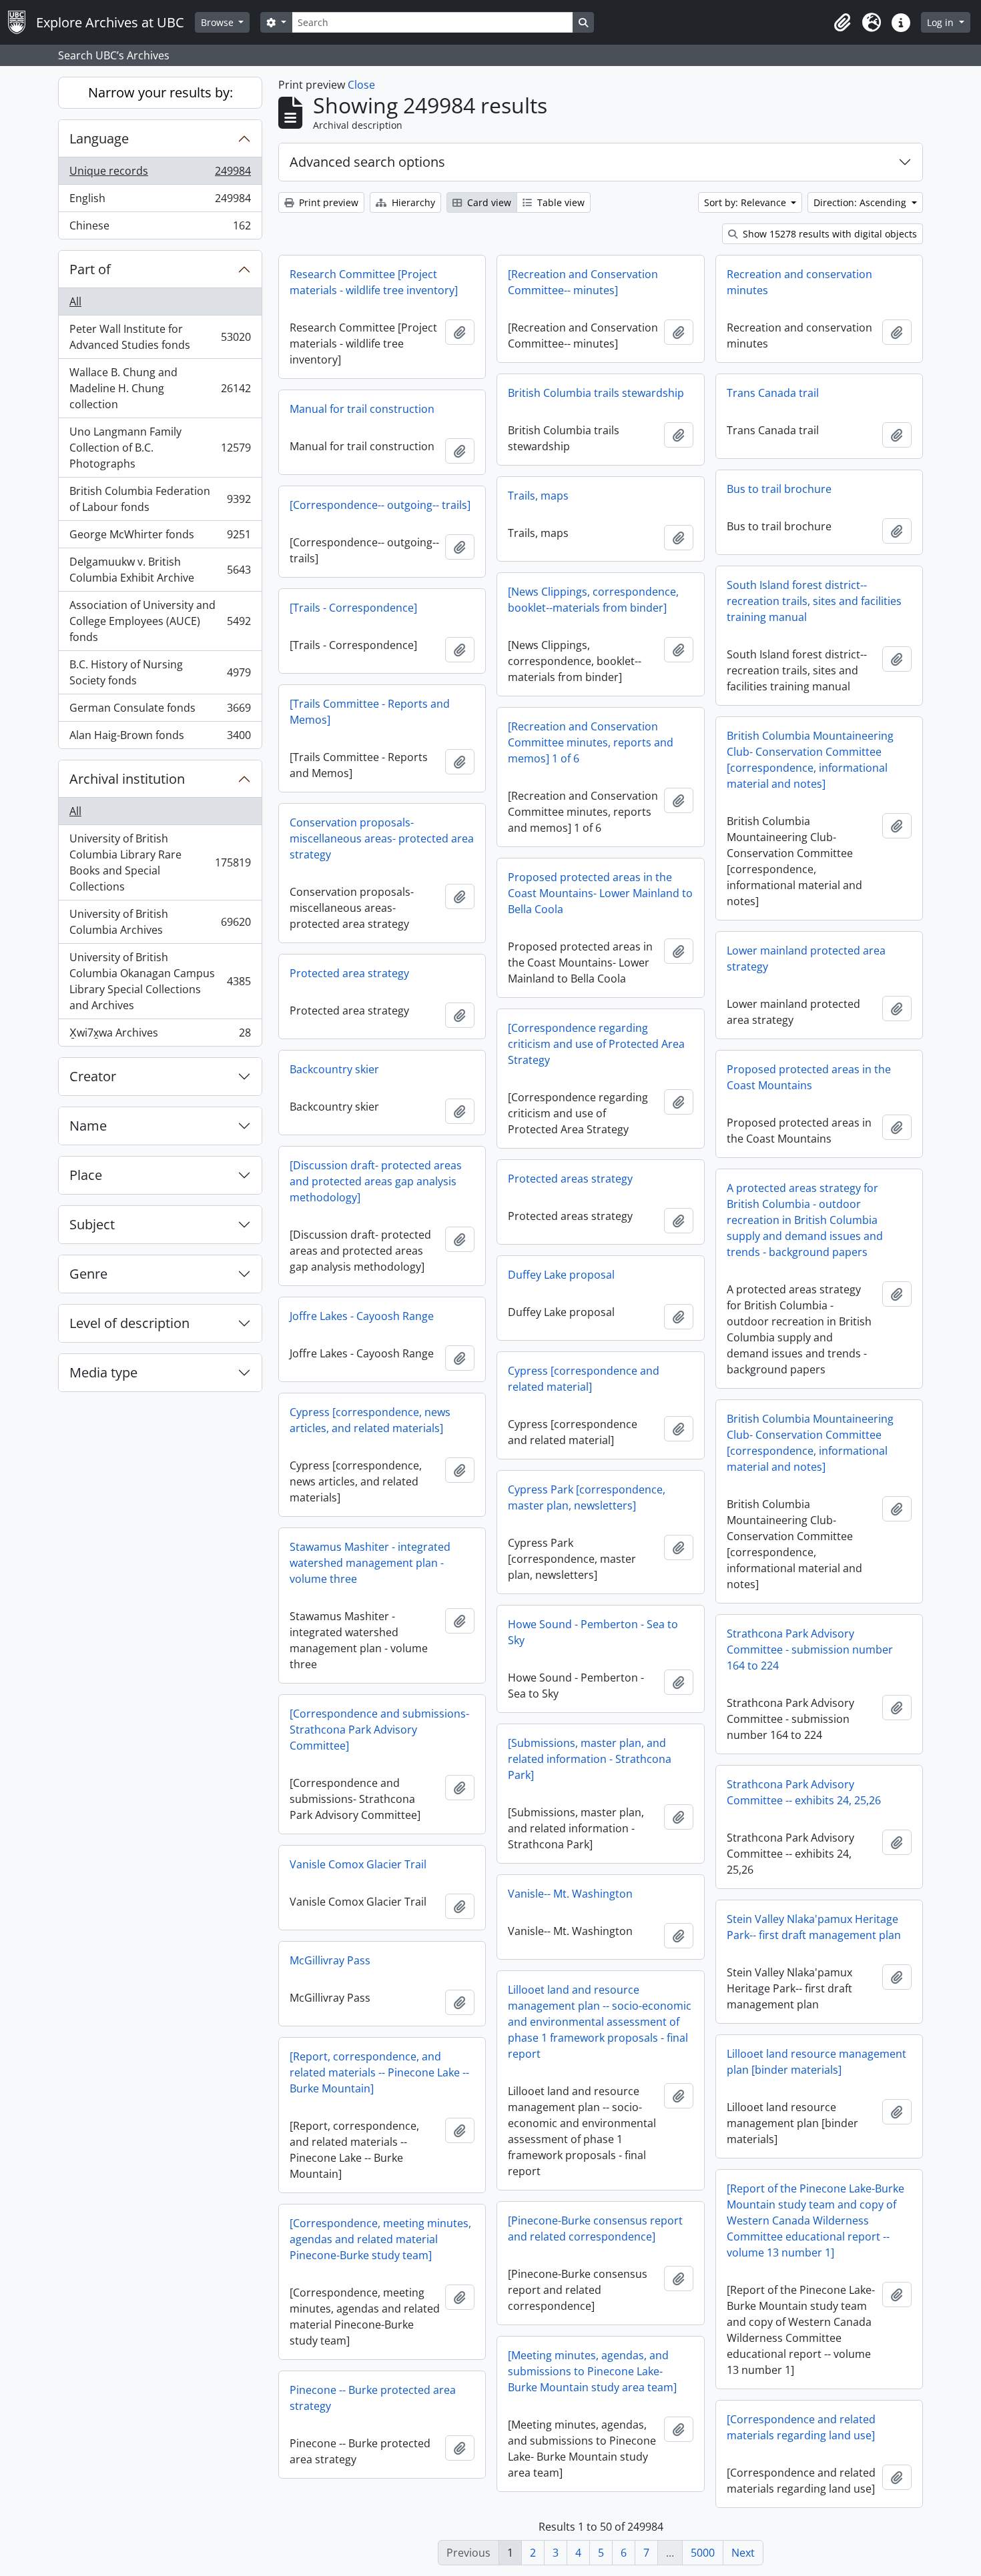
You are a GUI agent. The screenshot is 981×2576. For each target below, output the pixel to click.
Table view (560, 202)
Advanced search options (367, 162)
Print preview (327, 202)
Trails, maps (538, 496)
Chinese (160, 228)
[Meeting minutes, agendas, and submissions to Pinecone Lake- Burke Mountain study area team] (592, 2371)
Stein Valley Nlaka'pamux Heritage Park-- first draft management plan (814, 1927)
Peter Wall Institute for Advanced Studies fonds (160, 337)
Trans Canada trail (773, 393)
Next (743, 2553)
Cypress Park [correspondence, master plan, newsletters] (587, 1497)
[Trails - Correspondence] (353, 608)
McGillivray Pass (330, 1960)
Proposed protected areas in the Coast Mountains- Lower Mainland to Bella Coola (600, 893)
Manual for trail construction (362, 409)
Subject (92, 1224)
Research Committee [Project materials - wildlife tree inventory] (374, 282)
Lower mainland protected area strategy (806, 958)
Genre (88, 1274)
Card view (488, 202)
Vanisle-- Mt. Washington (570, 1894)
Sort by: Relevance (746, 202)
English (160, 201)
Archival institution (127, 779)
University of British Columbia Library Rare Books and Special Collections (160, 862)
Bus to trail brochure (779, 489)
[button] (842, 23)
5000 (703, 2553)
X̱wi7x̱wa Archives (160, 1036)
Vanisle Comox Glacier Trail (358, 1864)
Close (361, 85)
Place (86, 1175)
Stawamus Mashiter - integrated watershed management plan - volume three (370, 1563)
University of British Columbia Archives (160, 922)
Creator (93, 1076)
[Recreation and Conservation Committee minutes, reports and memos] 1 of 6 (591, 742)
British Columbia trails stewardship (596, 393)
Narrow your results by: (160, 92)
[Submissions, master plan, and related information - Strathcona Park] (590, 1759)
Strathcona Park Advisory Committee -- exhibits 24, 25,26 (804, 1792)
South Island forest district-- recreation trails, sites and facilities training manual (814, 601)
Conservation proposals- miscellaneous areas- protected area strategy (382, 838)
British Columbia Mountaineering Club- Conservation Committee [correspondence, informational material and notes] (810, 760)
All (75, 301)
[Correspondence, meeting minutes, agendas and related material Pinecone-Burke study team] (380, 2239)
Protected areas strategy (570, 1179)
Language (99, 138)
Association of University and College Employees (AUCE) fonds (160, 621)
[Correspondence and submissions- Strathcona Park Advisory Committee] (379, 1730)
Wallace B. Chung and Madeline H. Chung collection (160, 388)
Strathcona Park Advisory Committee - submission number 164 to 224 (810, 1650)
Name (88, 1126)
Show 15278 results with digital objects (829, 234)
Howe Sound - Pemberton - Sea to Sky (593, 1632)
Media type (103, 1372)
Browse (219, 22)
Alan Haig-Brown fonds (160, 738)
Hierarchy (412, 202)
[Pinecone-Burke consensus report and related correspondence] (595, 2228)
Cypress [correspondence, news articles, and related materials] (370, 1420)
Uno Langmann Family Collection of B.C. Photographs (160, 448)
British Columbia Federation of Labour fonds (160, 499)
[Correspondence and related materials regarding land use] (801, 2427)
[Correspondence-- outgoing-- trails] (380, 505)
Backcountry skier (334, 1069)
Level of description (129, 1323)
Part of (90, 269)
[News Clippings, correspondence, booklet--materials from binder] (593, 600)
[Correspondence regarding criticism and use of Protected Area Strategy (596, 1044)
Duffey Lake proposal (561, 1275)
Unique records (160, 174)
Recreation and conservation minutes (799, 282)
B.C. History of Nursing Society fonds (160, 672)
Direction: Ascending (861, 202)
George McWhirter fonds (160, 538)
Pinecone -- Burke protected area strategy (373, 2398)
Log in (942, 22)
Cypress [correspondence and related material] (584, 1379)
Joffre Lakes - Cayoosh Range (362, 1316)
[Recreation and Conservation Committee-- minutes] (583, 282)
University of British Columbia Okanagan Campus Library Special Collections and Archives (160, 981)
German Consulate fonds (160, 711)
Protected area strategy (349, 973)
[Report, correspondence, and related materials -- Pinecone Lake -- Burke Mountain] (379, 2072)
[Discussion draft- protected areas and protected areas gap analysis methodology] (376, 1181)
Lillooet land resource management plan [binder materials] (816, 2062)
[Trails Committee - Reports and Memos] (370, 712)
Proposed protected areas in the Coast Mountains (809, 1077)
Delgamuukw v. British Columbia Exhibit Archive (160, 570)
